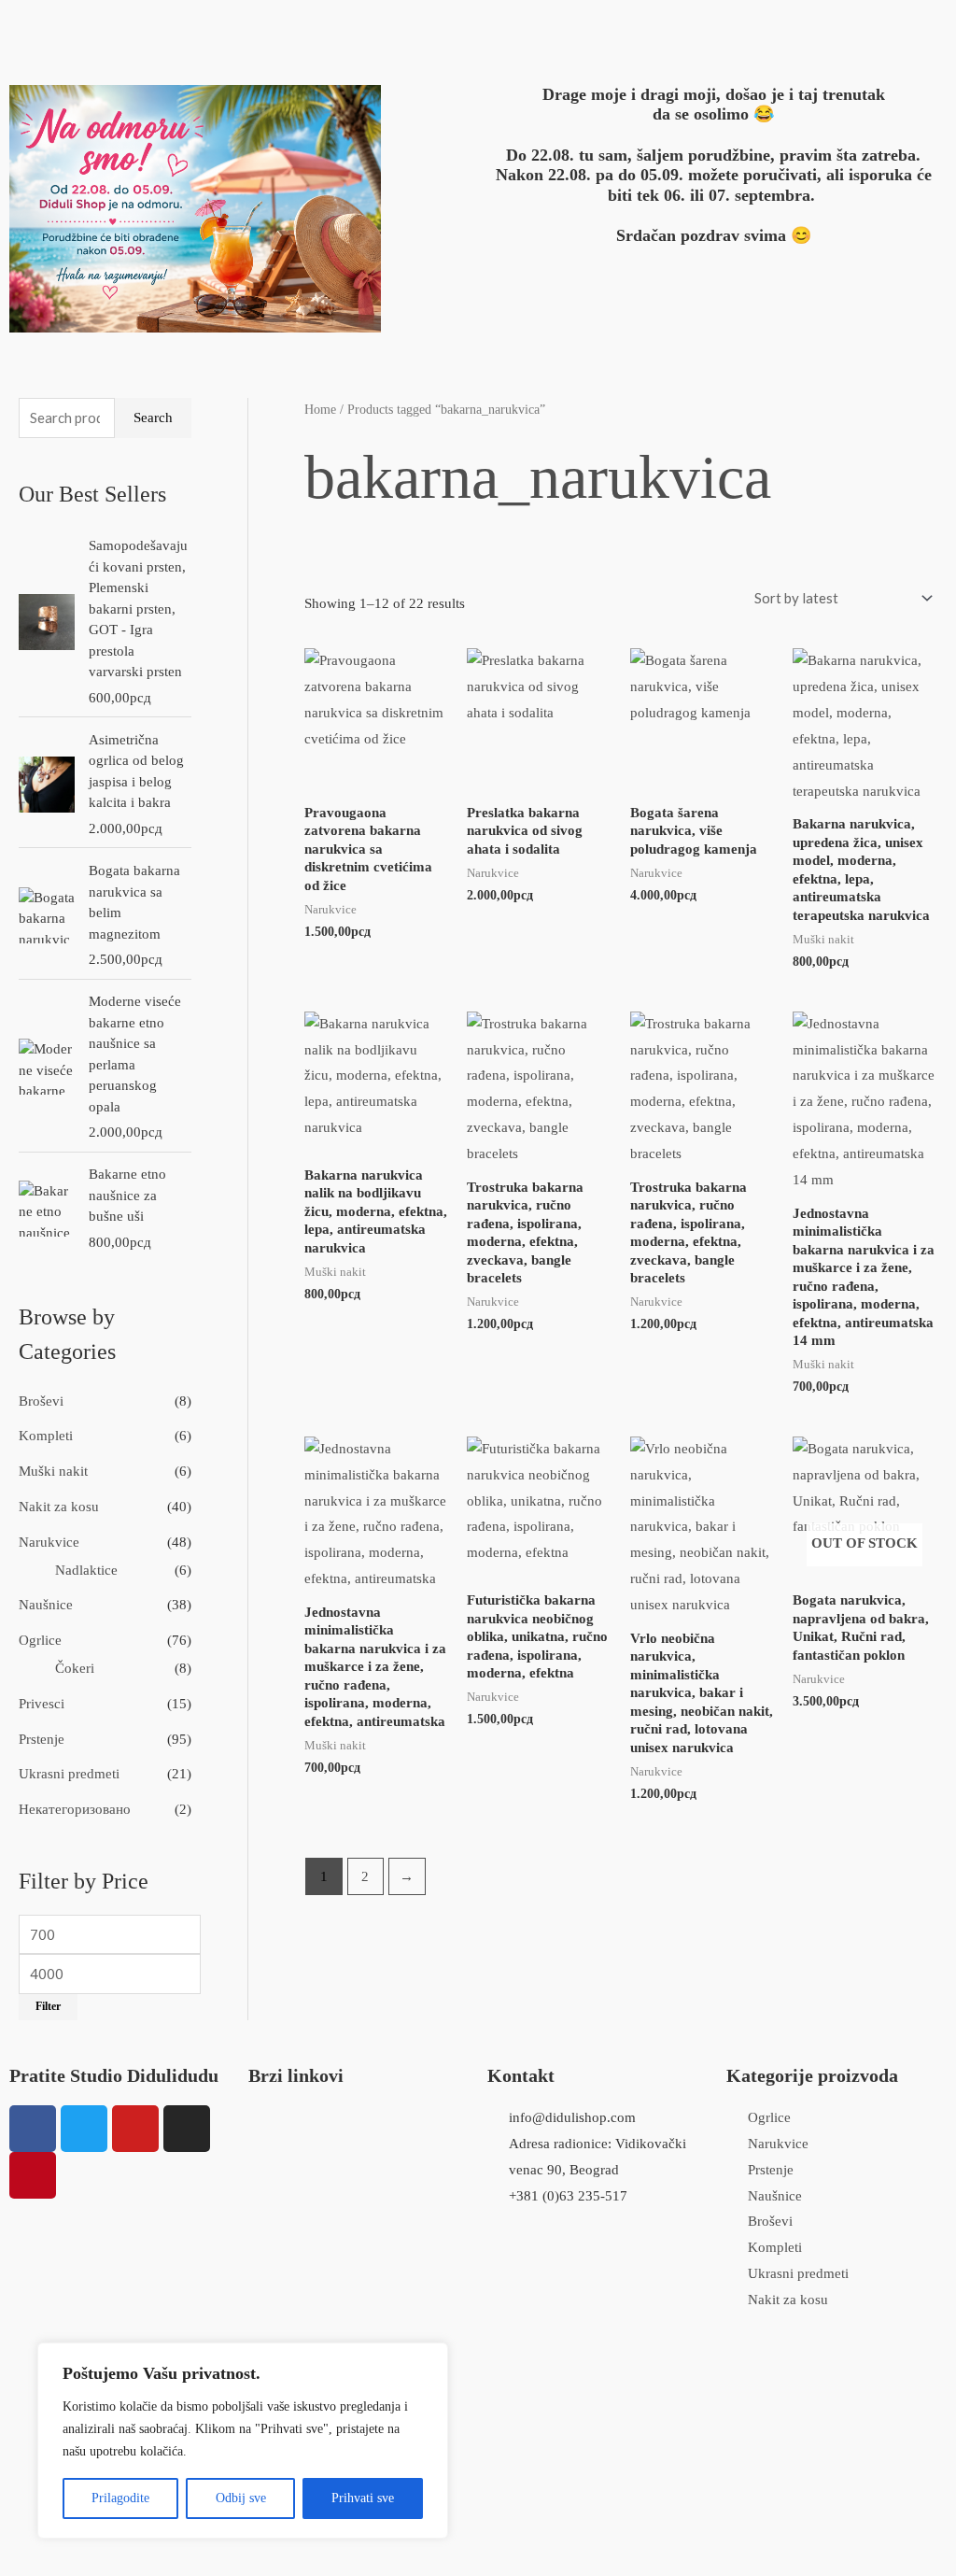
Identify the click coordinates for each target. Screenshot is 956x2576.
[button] (302, 27)
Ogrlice (40, 1640)
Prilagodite (120, 2498)
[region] (243, 2441)
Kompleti (46, 1436)
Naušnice (46, 1605)
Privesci (42, 1704)
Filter (48, 2006)
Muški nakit (53, 1471)
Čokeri (75, 1668)
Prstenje (42, 1739)
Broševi (41, 1401)
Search (153, 418)
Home (320, 410)
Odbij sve (241, 2498)
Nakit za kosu (59, 1507)
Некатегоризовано (75, 1809)
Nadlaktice (86, 1570)
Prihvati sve (363, 2498)
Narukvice (49, 1542)
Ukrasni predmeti (69, 1774)
